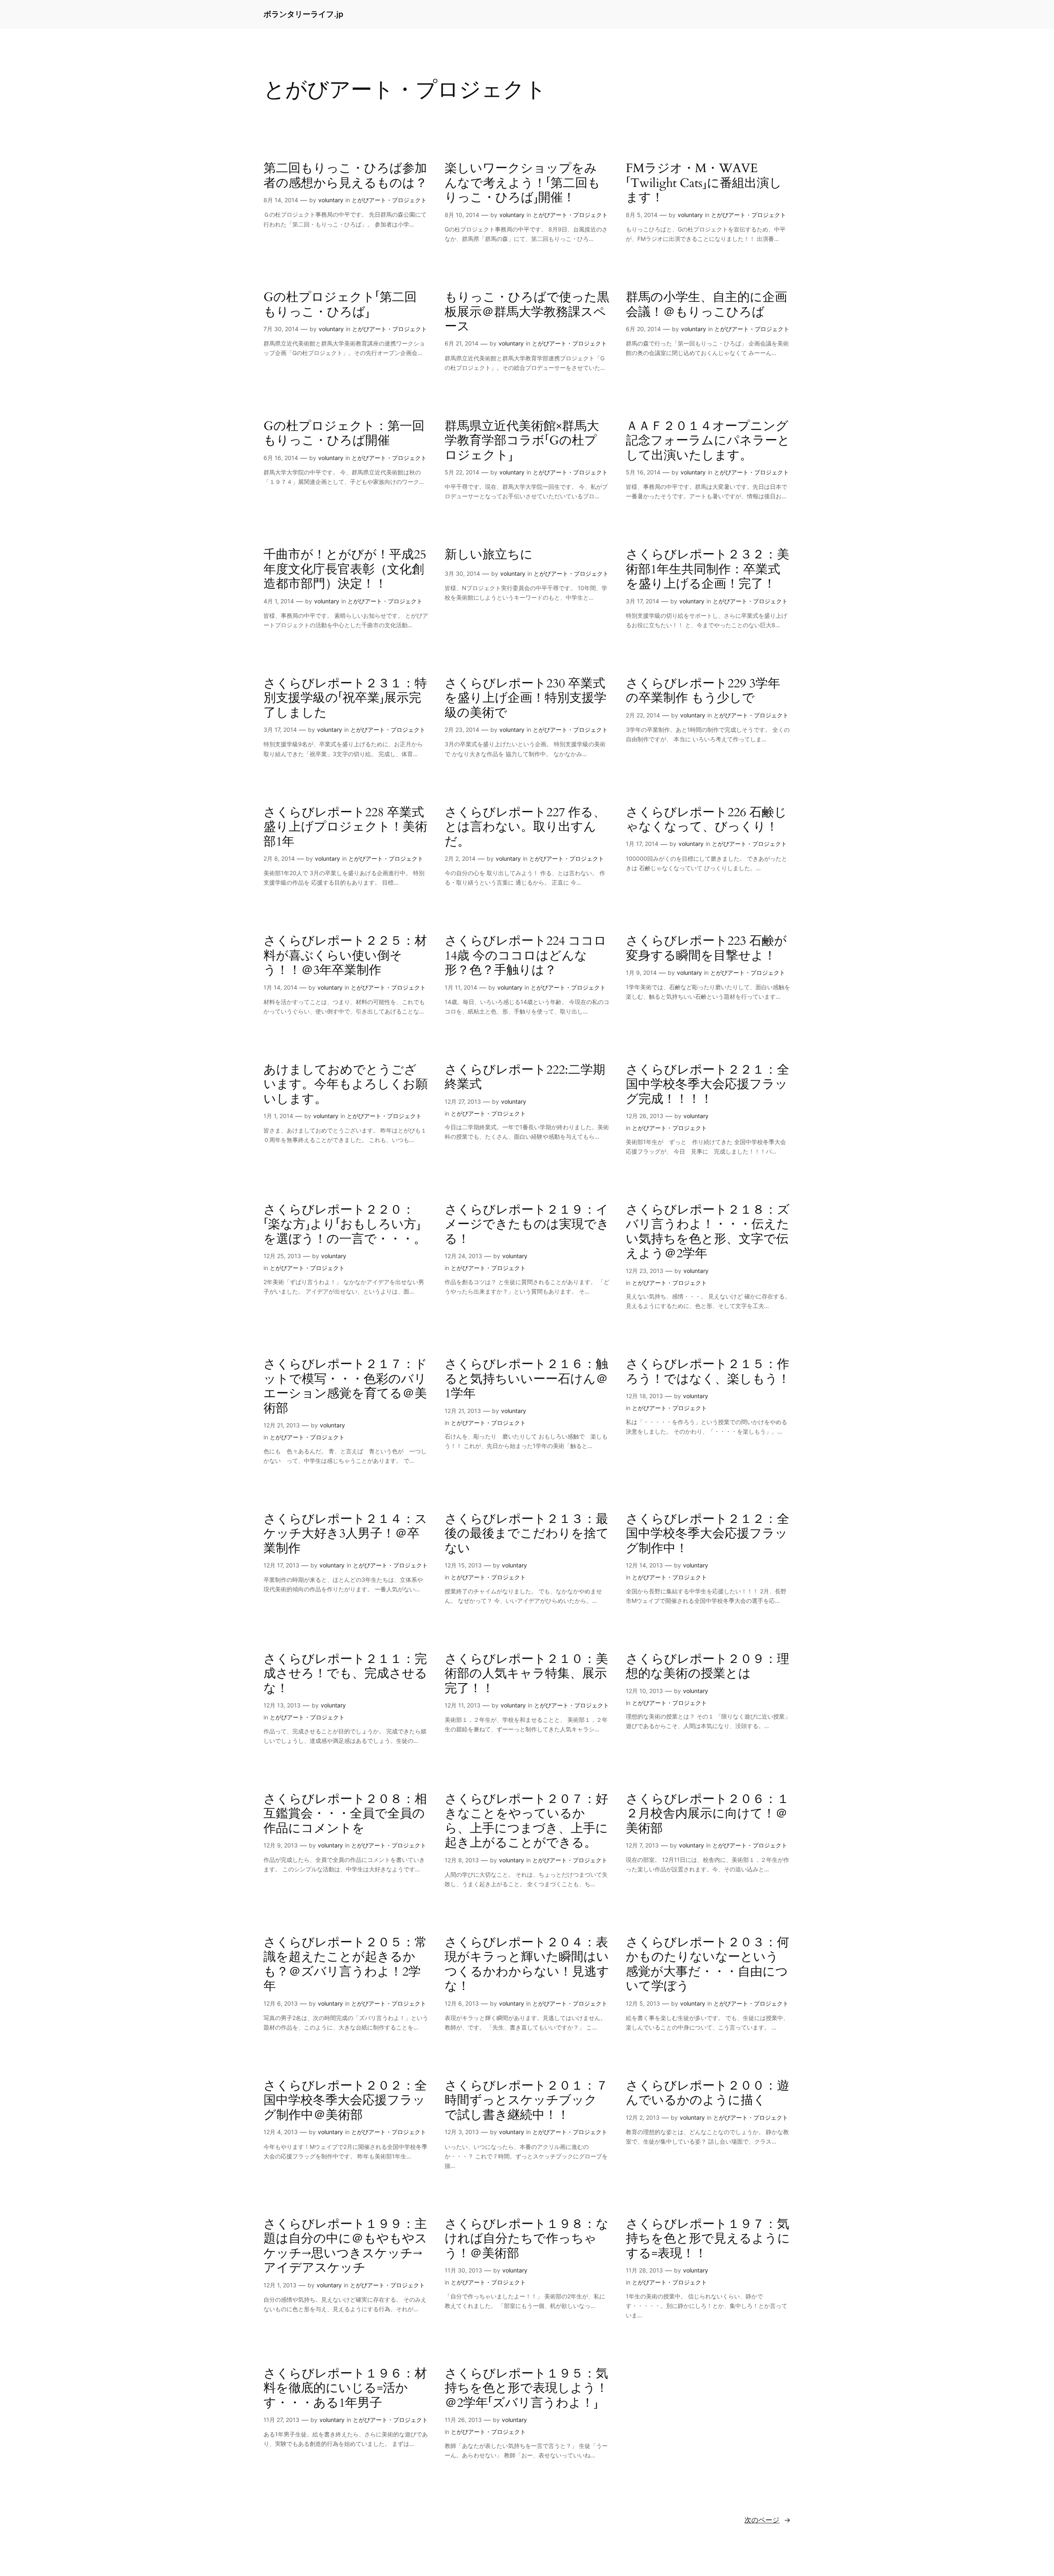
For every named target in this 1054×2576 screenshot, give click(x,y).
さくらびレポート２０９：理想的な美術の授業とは (708, 1667)
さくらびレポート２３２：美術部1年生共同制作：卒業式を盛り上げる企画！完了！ (708, 570)
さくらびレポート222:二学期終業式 (525, 1078)
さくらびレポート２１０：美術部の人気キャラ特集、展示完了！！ (526, 1674)
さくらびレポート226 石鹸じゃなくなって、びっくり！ (706, 820)
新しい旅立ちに (489, 555)
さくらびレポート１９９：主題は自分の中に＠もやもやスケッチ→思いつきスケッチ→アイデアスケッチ (345, 2247)
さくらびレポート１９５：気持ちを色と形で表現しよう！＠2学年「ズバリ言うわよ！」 (526, 2389)
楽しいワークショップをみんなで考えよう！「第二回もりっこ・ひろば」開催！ (522, 183)
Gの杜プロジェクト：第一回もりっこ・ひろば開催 (344, 434)
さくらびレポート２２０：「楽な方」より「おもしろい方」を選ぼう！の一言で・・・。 (345, 1225)
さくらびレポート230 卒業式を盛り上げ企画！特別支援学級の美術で (526, 699)
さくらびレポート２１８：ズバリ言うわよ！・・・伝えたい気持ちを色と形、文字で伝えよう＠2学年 (708, 1232)
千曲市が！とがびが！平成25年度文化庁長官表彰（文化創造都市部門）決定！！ (345, 570)
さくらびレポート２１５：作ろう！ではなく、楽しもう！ (708, 1372)
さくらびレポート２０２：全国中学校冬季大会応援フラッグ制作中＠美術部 (345, 2101)
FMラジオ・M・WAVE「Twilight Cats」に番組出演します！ (704, 183)
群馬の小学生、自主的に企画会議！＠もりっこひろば (707, 305)
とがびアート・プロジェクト (389, 200)
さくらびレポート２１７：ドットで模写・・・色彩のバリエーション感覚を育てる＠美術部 (345, 1387)
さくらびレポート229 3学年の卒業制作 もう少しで (703, 691)
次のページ (767, 2520)
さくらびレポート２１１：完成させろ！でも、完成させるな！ (345, 1674)
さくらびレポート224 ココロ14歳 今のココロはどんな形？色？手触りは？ (526, 956)
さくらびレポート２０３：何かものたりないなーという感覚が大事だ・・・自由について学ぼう (708, 1965)
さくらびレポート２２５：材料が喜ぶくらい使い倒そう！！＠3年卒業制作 (345, 956)
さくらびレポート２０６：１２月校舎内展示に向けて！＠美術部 (708, 1814)
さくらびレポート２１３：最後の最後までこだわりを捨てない (527, 1534)
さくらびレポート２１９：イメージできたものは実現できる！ (527, 1225)
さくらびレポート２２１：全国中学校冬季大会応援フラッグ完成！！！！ (708, 1085)
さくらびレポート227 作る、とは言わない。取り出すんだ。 (525, 828)
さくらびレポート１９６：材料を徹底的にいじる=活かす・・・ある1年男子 (345, 2389)
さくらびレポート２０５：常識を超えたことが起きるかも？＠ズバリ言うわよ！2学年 (345, 1965)
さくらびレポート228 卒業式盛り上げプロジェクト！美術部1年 (345, 828)
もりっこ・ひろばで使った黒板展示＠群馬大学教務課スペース (527, 312)
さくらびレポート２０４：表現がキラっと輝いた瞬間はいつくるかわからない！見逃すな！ (527, 1965)
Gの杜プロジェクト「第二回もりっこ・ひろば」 (340, 305)
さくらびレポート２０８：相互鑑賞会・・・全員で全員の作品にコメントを (345, 1814)
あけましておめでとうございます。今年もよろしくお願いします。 (346, 1085)
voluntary (331, 200)
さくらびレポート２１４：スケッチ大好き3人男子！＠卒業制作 (345, 1534)
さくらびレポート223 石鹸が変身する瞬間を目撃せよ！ (706, 949)
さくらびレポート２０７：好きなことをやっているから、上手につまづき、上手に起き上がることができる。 (526, 1822)
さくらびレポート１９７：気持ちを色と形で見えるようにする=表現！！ (708, 2239)
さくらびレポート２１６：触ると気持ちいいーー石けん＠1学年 (526, 1379)
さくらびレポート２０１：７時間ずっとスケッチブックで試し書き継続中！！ (526, 2101)
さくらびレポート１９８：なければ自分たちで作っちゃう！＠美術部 (527, 2239)
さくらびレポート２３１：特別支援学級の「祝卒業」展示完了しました (345, 699)
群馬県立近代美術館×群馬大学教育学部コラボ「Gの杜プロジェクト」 (522, 441)
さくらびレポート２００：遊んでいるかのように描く (708, 2094)
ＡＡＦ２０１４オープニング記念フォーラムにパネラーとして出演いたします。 (708, 441)
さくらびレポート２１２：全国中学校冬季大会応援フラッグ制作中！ (708, 1534)
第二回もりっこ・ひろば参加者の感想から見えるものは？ (345, 176)
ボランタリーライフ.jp (303, 14)
